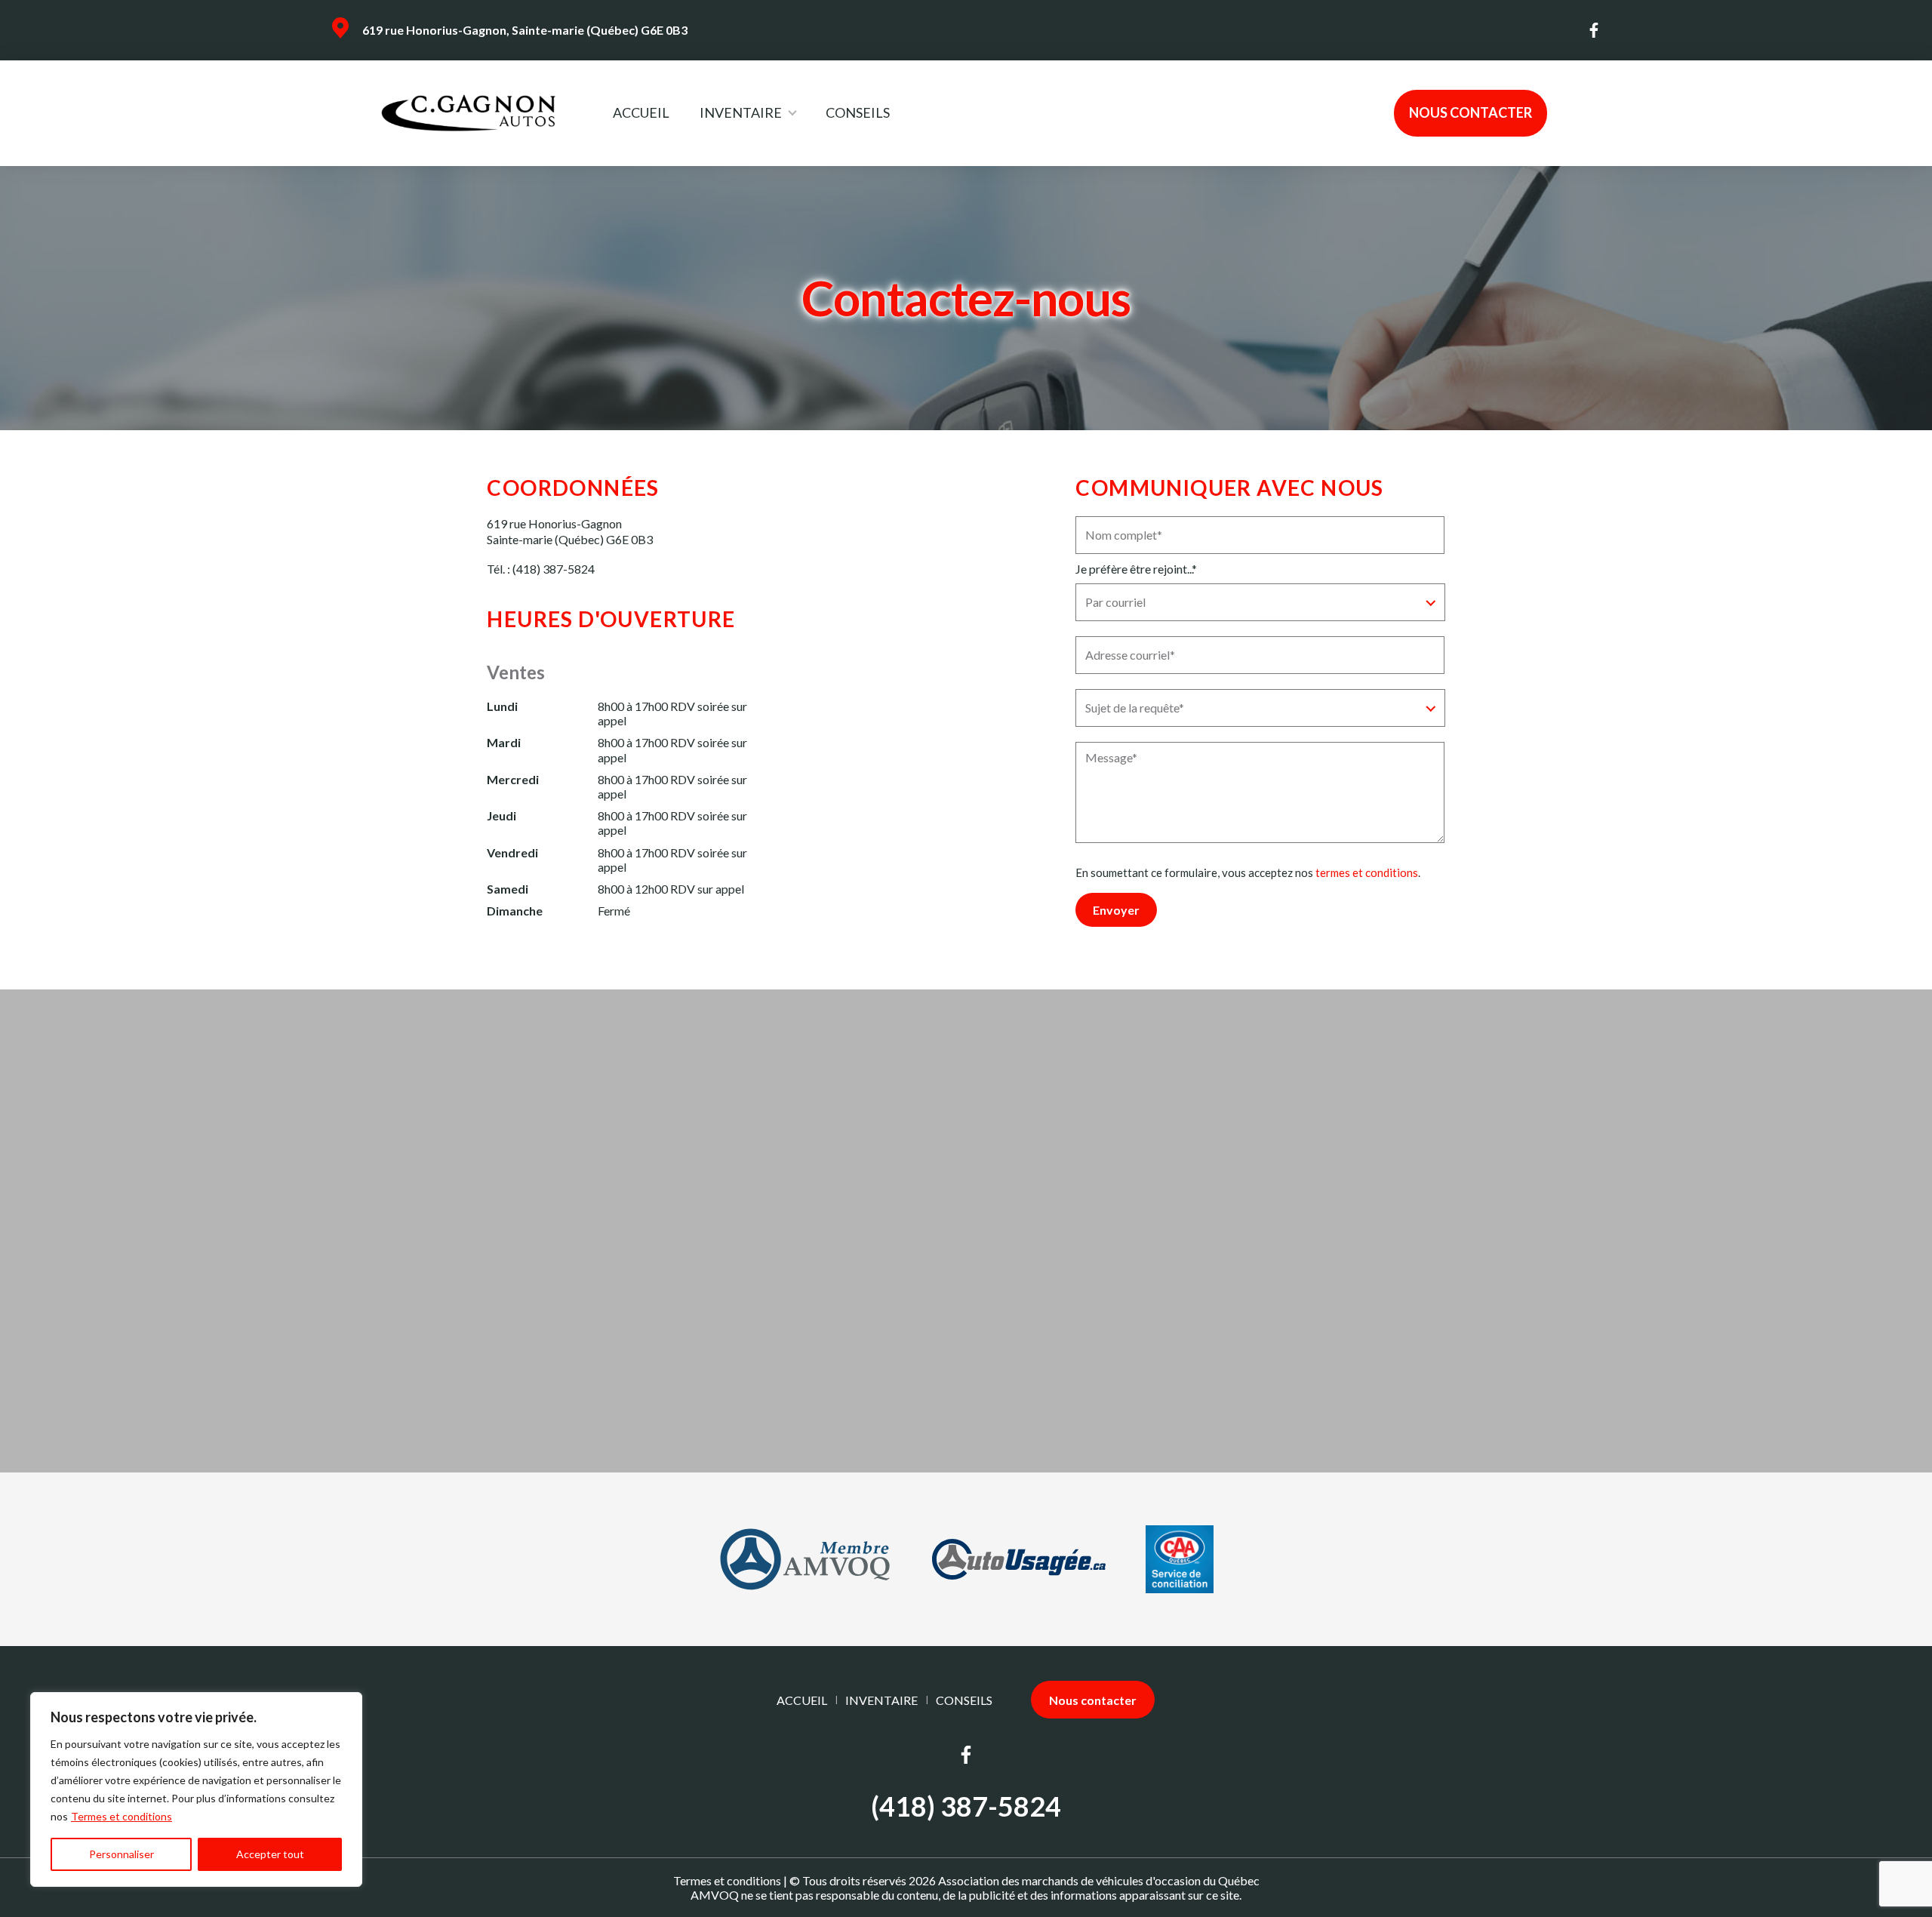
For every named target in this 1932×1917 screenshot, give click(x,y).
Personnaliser (122, 1854)
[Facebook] (1595, 30)
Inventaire (741, 112)
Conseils (858, 112)
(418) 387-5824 (554, 569)
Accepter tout (270, 1854)
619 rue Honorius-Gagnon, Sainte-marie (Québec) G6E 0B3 (525, 30)
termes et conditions (1367, 872)
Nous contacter (1471, 112)
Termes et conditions (122, 1816)
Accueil (641, 112)
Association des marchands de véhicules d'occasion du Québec (1099, 1880)
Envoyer (1116, 910)
